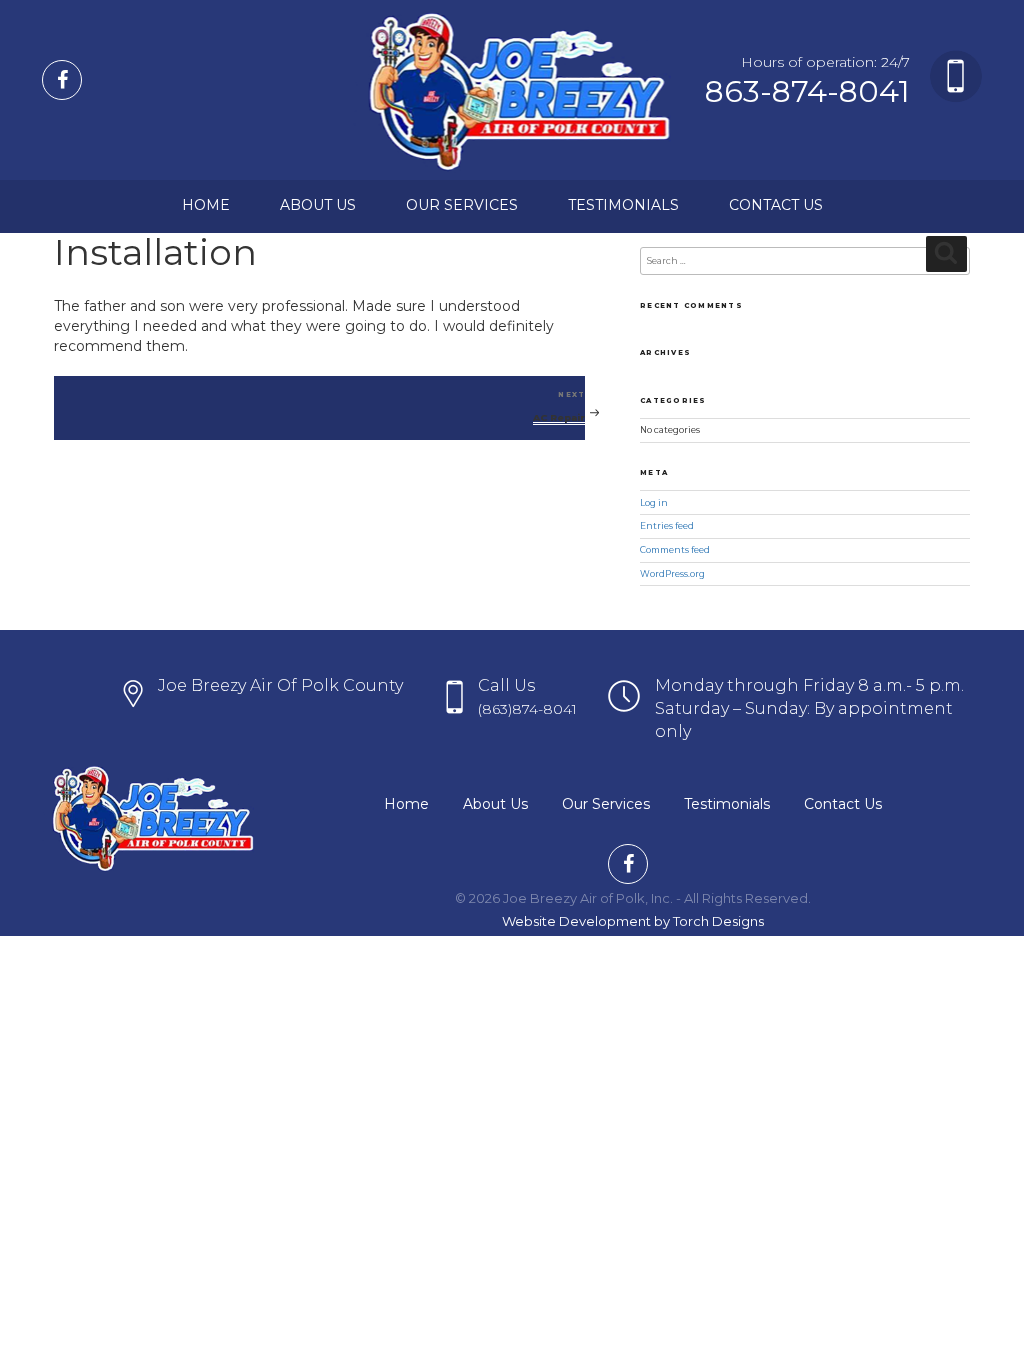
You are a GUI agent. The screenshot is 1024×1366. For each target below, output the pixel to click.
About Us (318, 205)
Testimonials (623, 205)
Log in (654, 503)
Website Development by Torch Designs (633, 921)
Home (206, 205)
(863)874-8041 (527, 709)
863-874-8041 (807, 91)
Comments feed (675, 550)
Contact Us (776, 205)
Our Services (462, 205)
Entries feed (667, 526)
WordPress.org (672, 574)
